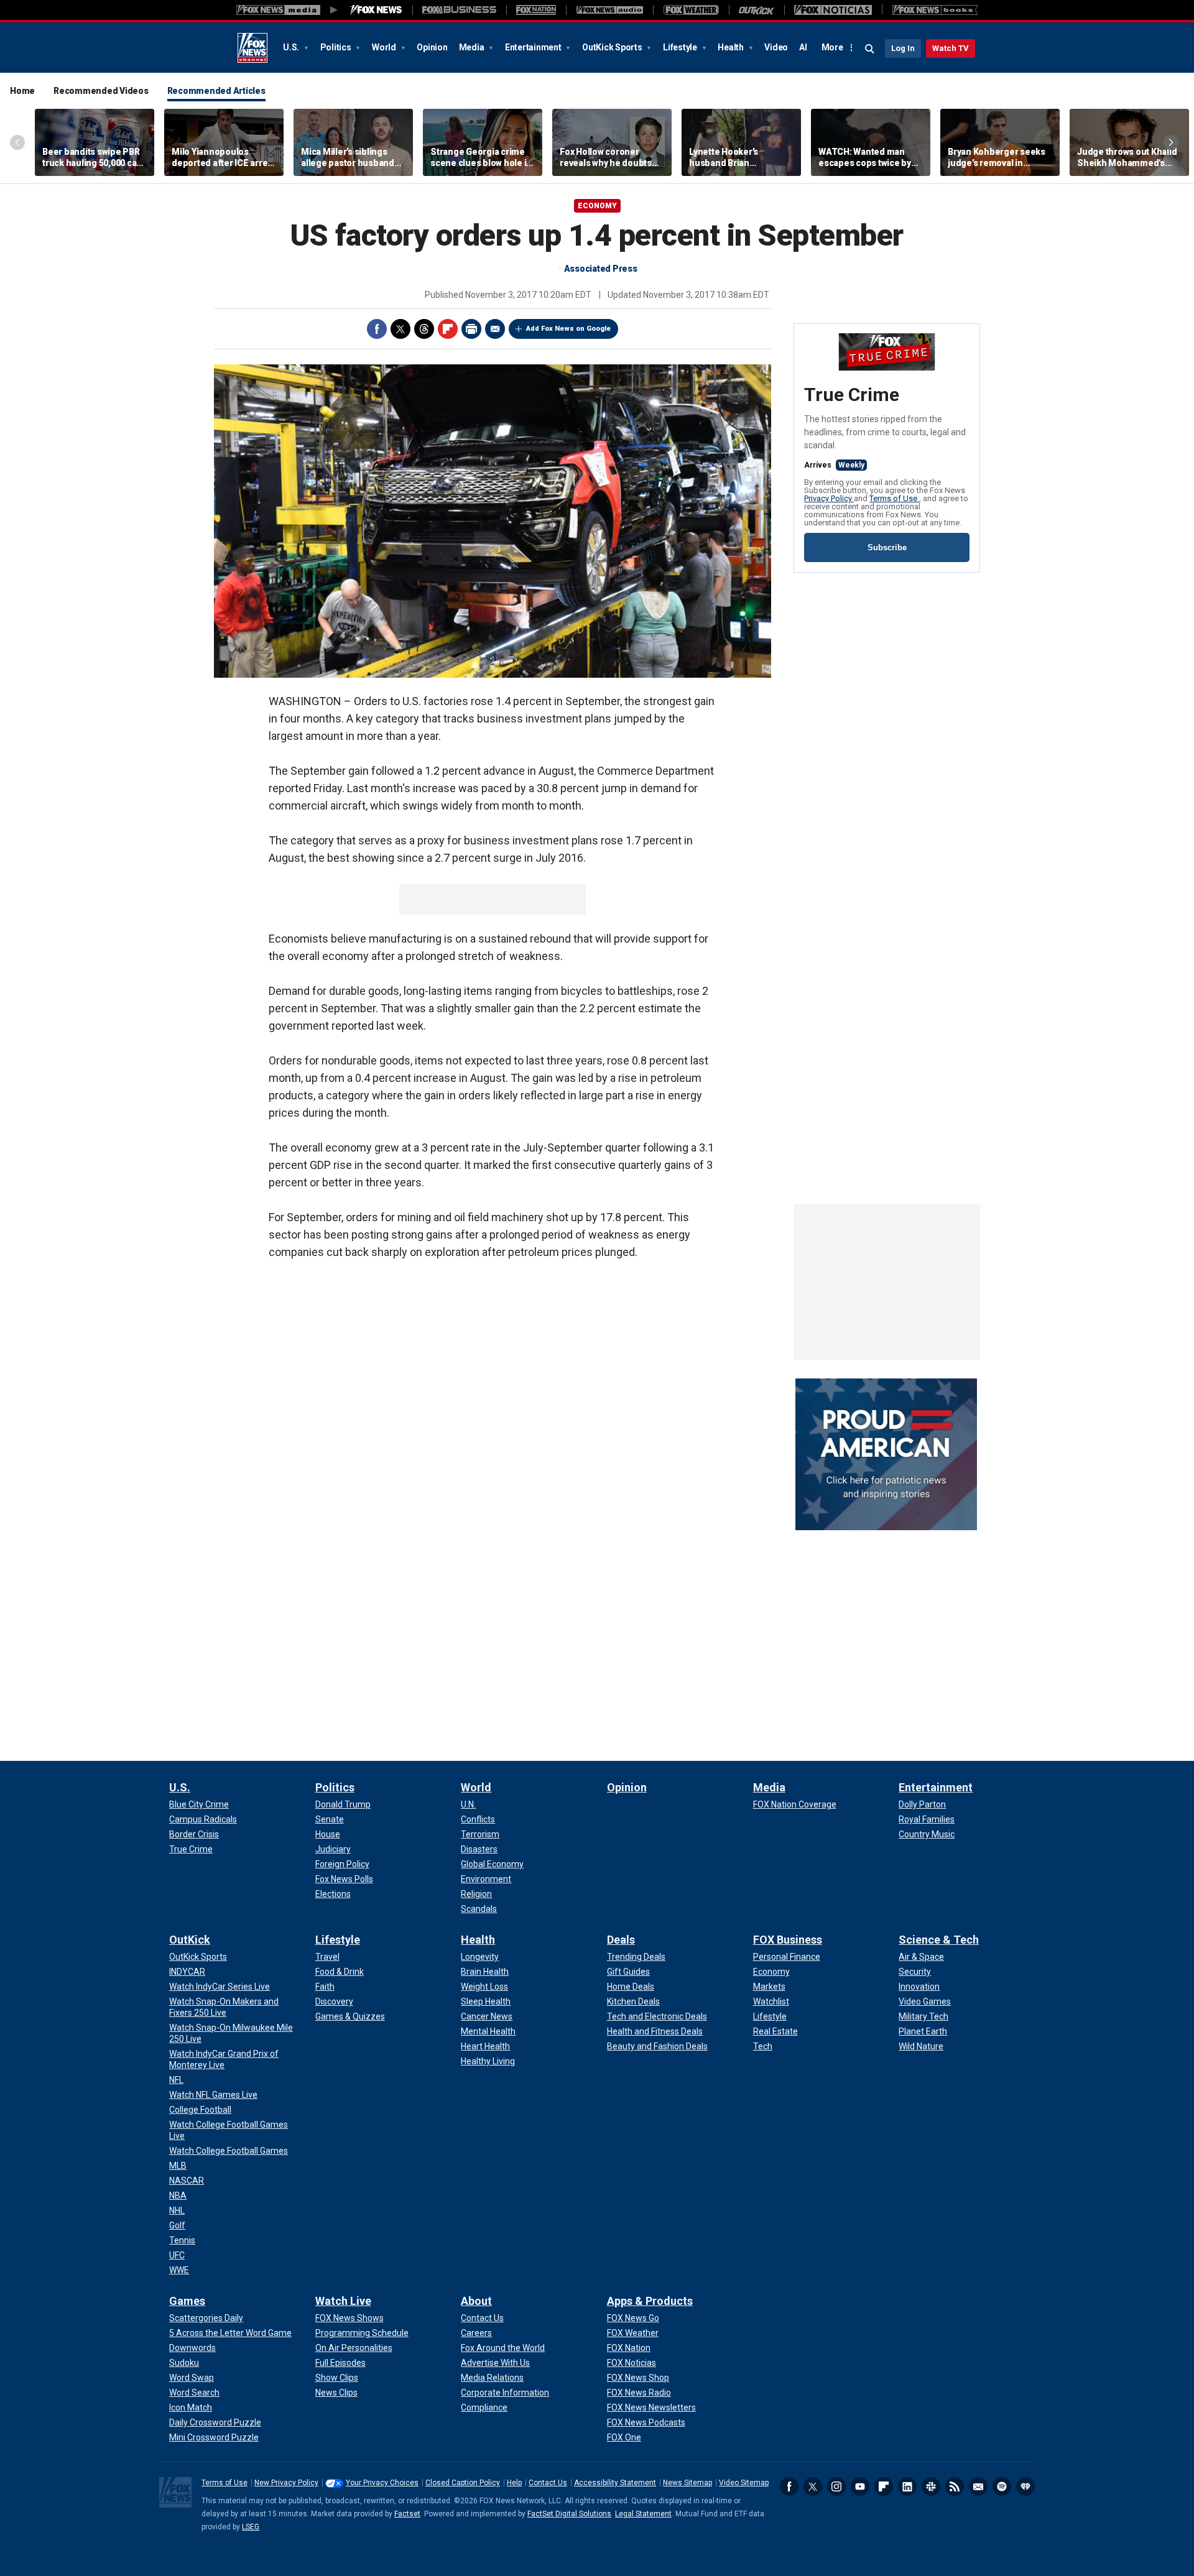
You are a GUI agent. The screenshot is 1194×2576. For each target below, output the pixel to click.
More (832, 47)
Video (776, 47)
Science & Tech (939, 1940)
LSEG (251, 2527)
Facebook (377, 329)
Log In (903, 48)
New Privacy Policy (286, 2483)
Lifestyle (681, 47)
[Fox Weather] (691, 10)
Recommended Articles (216, 91)
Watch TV (951, 48)
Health (731, 47)
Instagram (836, 2486)
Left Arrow (17, 142)
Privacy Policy (829, 498)
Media (473, 47)
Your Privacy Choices (382, 2483)
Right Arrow (1171, 142)
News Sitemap (687, 2483)
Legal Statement (643, 2514)
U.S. (292, 47)
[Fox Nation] (536, 10)
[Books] (935, 10)
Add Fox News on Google (568, 329)
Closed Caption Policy (463, 2483)
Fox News (252, 48)
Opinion (432, 47)
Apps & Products (650, 2301)
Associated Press (601, 269)
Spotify (1002, 2486)
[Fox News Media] (376, 10)
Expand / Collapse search (870, 49)
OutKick (190, 1940)
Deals (621, 1940)
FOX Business (788, 1940)
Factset (407, 2514)
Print (471, 329)
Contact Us (548, 2483)
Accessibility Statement (615, 2483)
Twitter (400, 329)
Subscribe (887, 547)
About (476, 2301)
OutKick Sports (613, 47)
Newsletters (978, 2486)
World (385, 47)
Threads (424, 329)
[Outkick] (757, 10)
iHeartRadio (1025, 2486)
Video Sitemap (744, 2483)
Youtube (860, 2486)
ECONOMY (597, 206)
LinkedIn (907, 2486)
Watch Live (343, 2301)
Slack (931, 2486)
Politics (337, 47)
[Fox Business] (459, 10)
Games (187, 2301)
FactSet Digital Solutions (569, 2514)
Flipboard (448, 329)
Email (495, 329)
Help (514, 2483)
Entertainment (534, 47)
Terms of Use (894, 498)
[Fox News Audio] (609, 10)
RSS (955, 2486)
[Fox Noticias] (833, 10)
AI (803, 47)
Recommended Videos (101, 91)
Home (22, 91)
